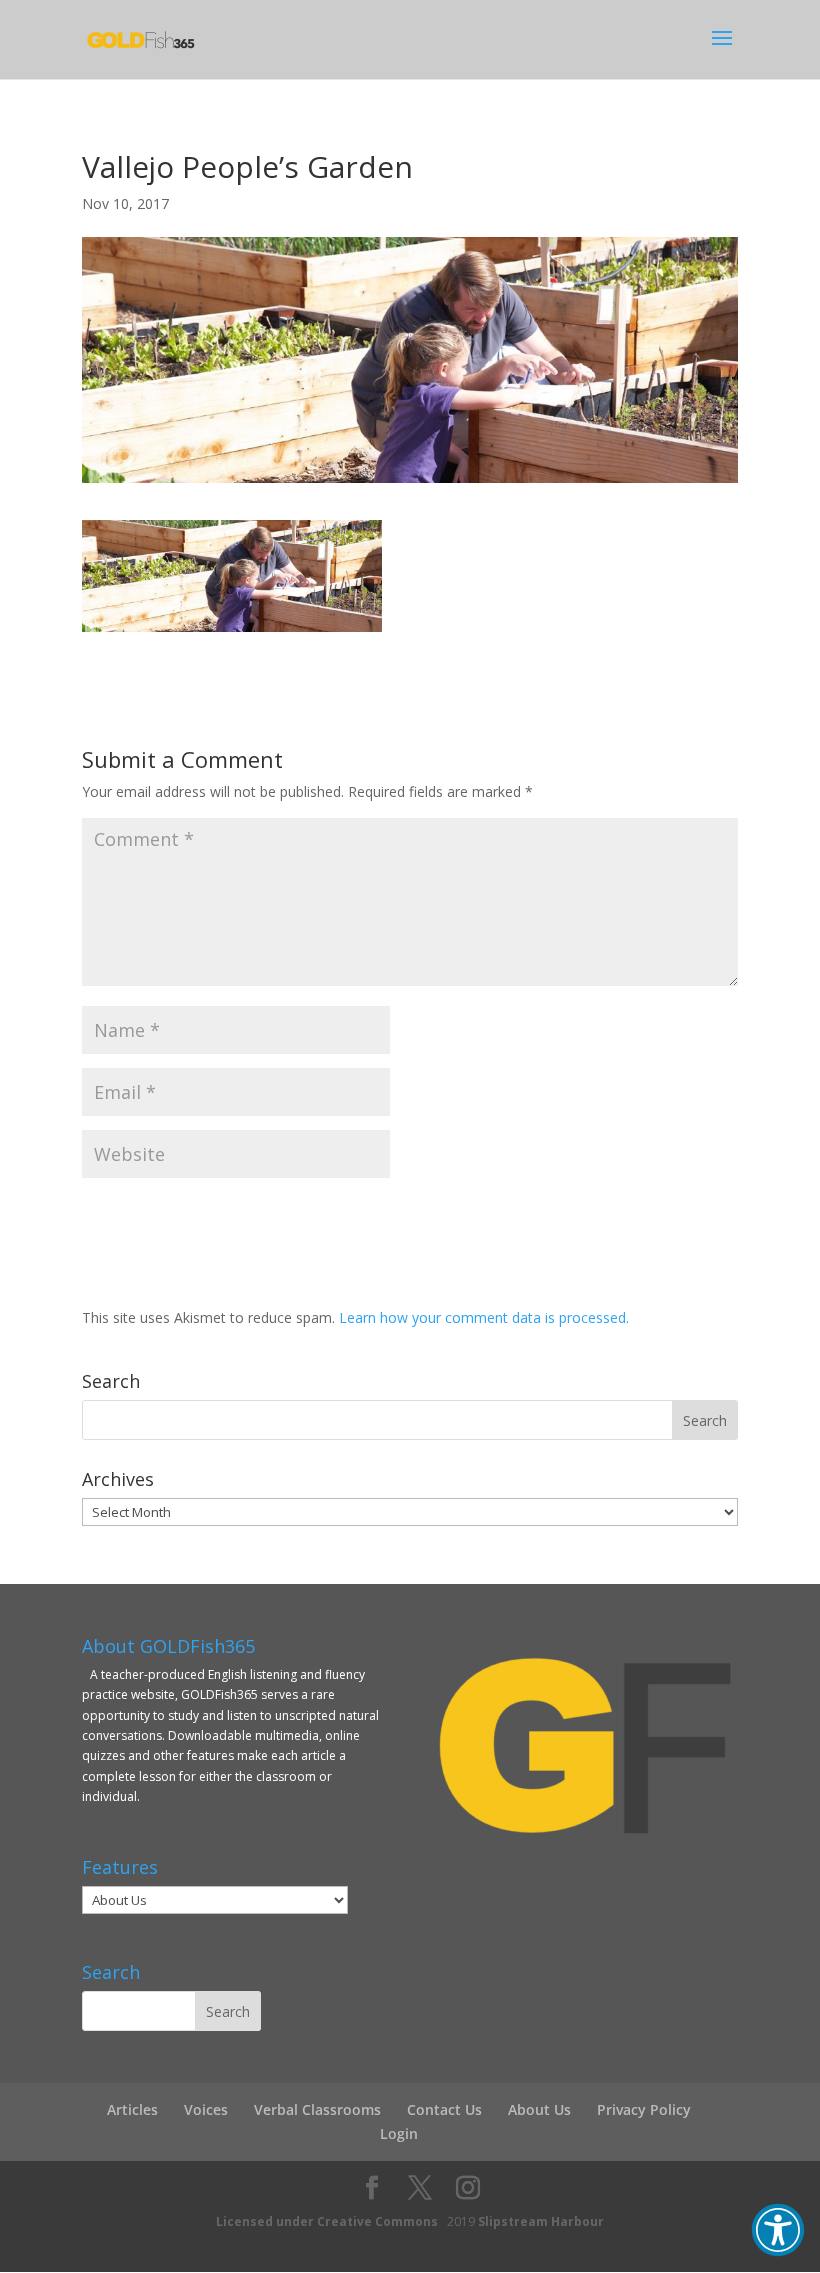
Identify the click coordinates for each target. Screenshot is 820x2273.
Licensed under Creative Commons (327, 2221)
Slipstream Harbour (541, 2221)
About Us (539, 2109)
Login (399, 2133)
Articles (132, 2109)
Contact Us (444, 2109)
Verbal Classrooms (317, 2109)
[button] (778, 2230)
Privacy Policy (644, 2109)
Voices (206, 2109)
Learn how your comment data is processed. (484, 1317)
